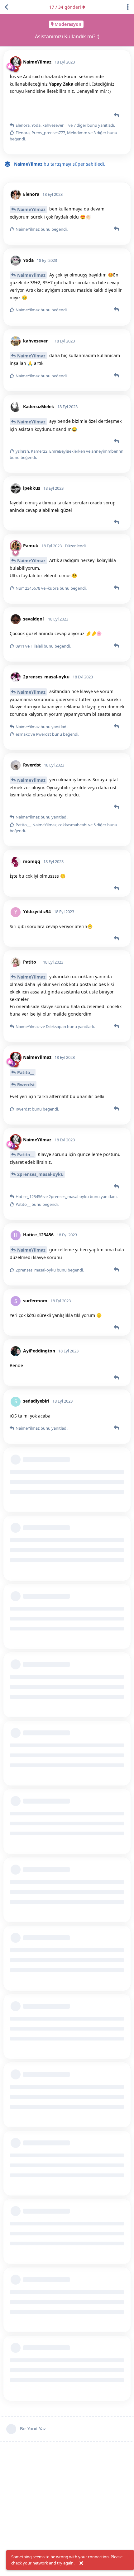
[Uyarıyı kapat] (81, 2563)
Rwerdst (26, 1085)
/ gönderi (65, 7)
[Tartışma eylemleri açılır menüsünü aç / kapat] (128, 7)
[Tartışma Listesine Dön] (6, 7)
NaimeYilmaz (31, 209)
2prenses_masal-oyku (40, 1174)
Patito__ (26, 1072)
